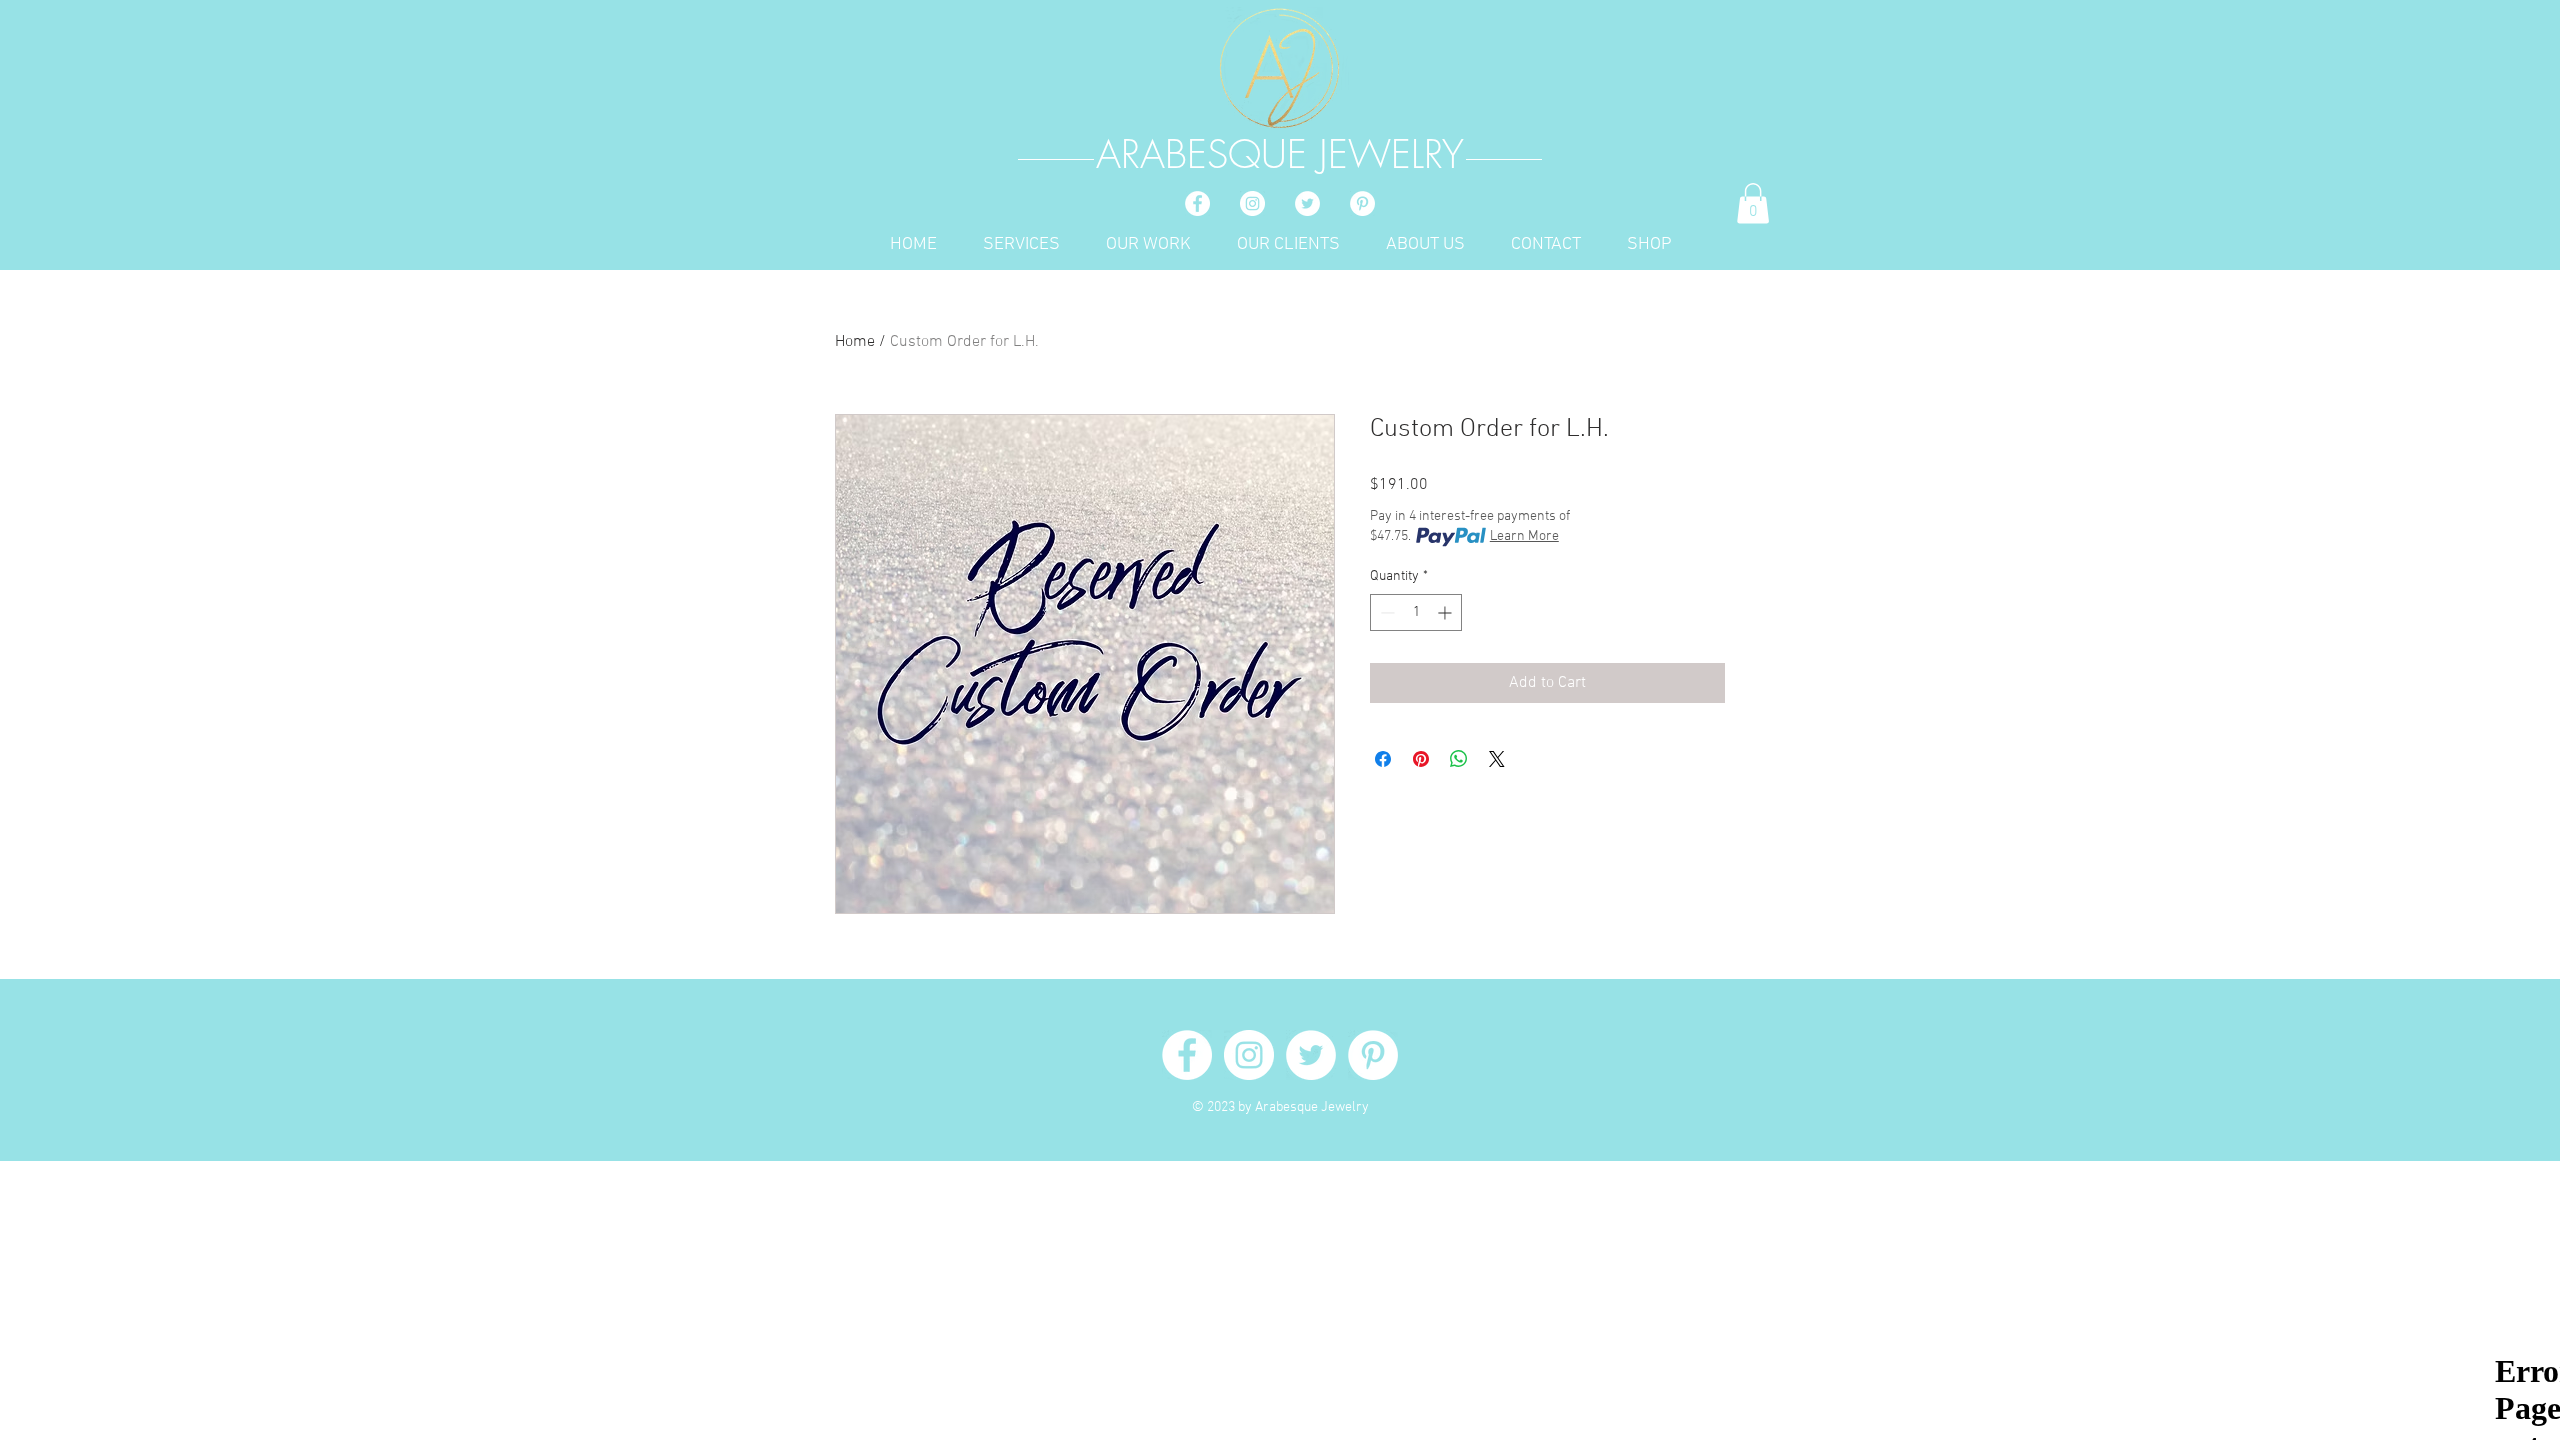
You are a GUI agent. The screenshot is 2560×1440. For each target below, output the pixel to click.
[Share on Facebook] (1383, 759)
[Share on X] (1497, 759)
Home (855, 342)
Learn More (1524, 536)
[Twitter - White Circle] (1307, 203)
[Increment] (1446, 612)
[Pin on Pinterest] (1421, 759)
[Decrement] (1385, 612)
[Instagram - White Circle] (1252, 203)
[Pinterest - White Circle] (1362, 203)
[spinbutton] (1416, 612)
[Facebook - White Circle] (1197, 203)
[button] (1753, 203)
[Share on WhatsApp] (1459, 759)
